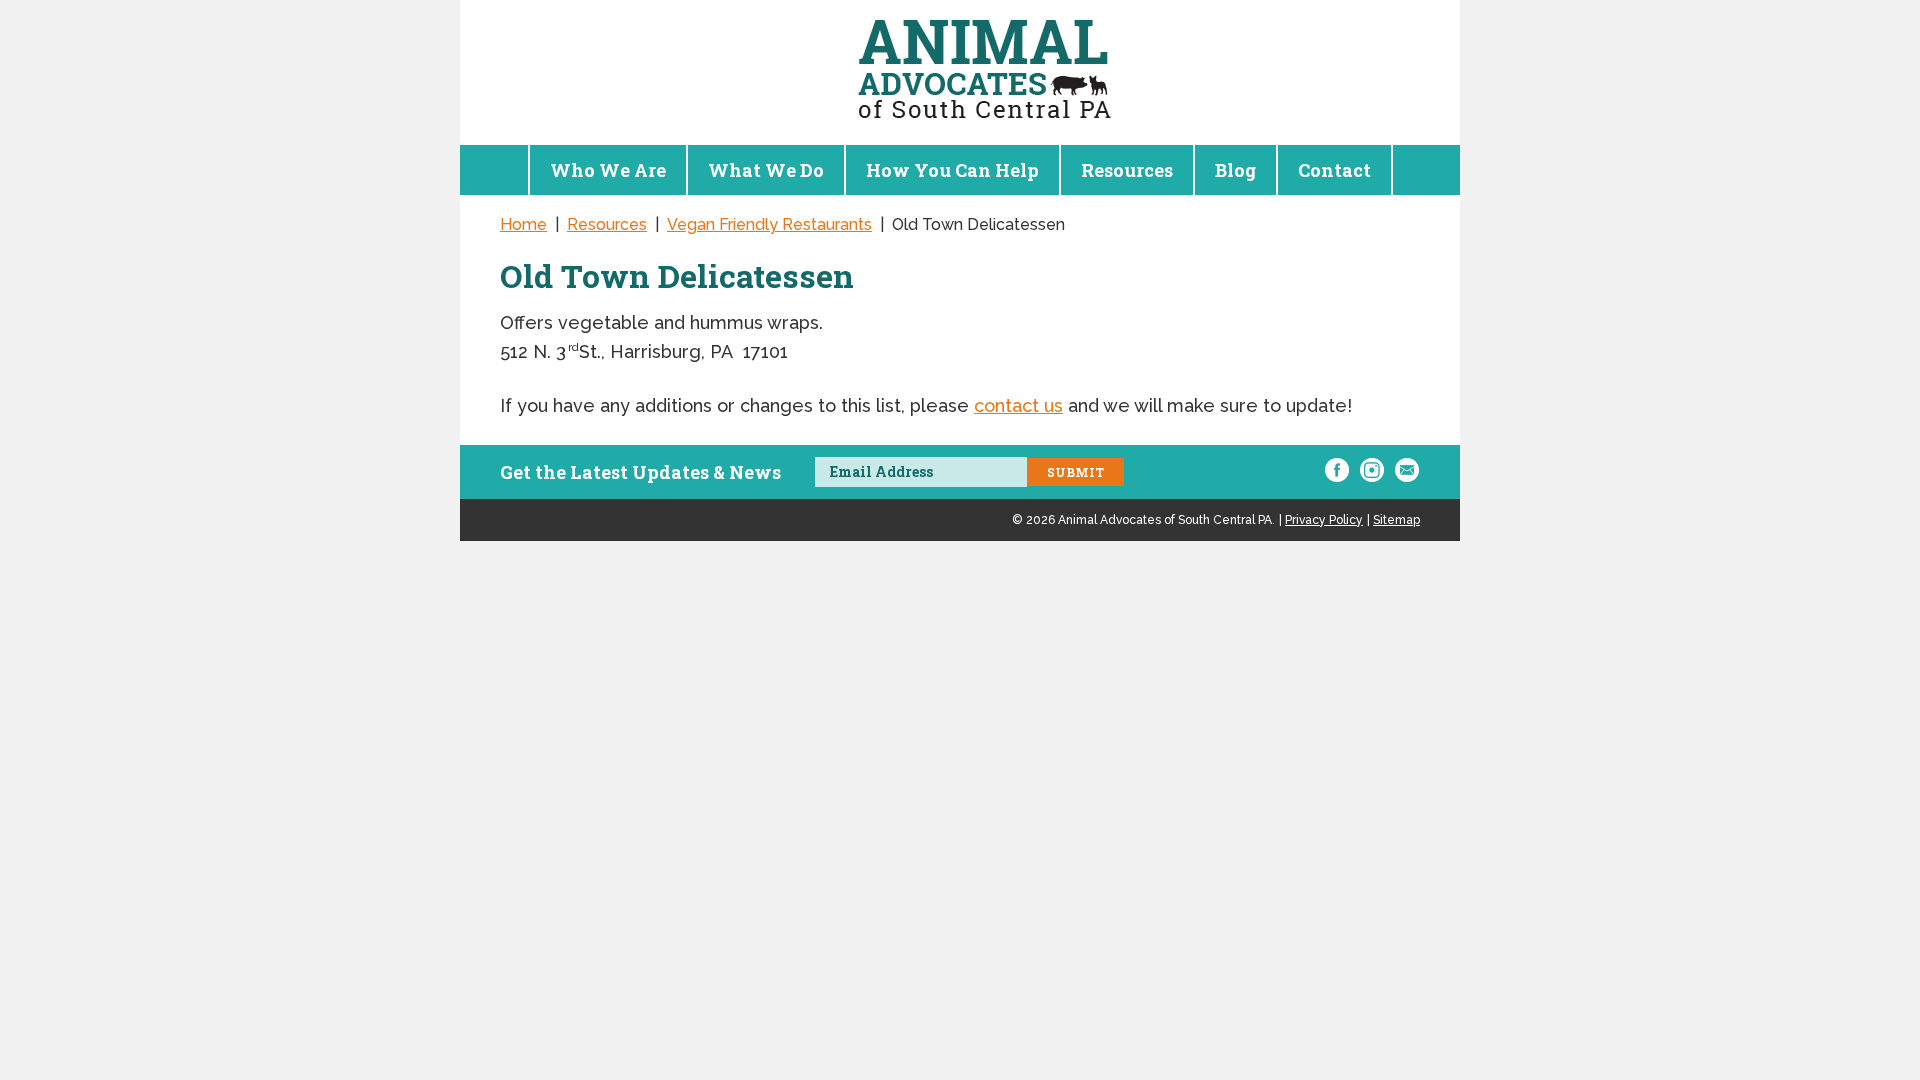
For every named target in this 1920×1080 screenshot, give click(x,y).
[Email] (1407, 470)
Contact (1334, 170)
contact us (1018, 405)
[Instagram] (1372, 470)
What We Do (766, 170)
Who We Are (608, 170)
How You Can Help (952, 170)
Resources (1127, 170)
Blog (1235, 170)
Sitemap (1396, 520)
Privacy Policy (1324, 520)
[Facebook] (1337, 470)
